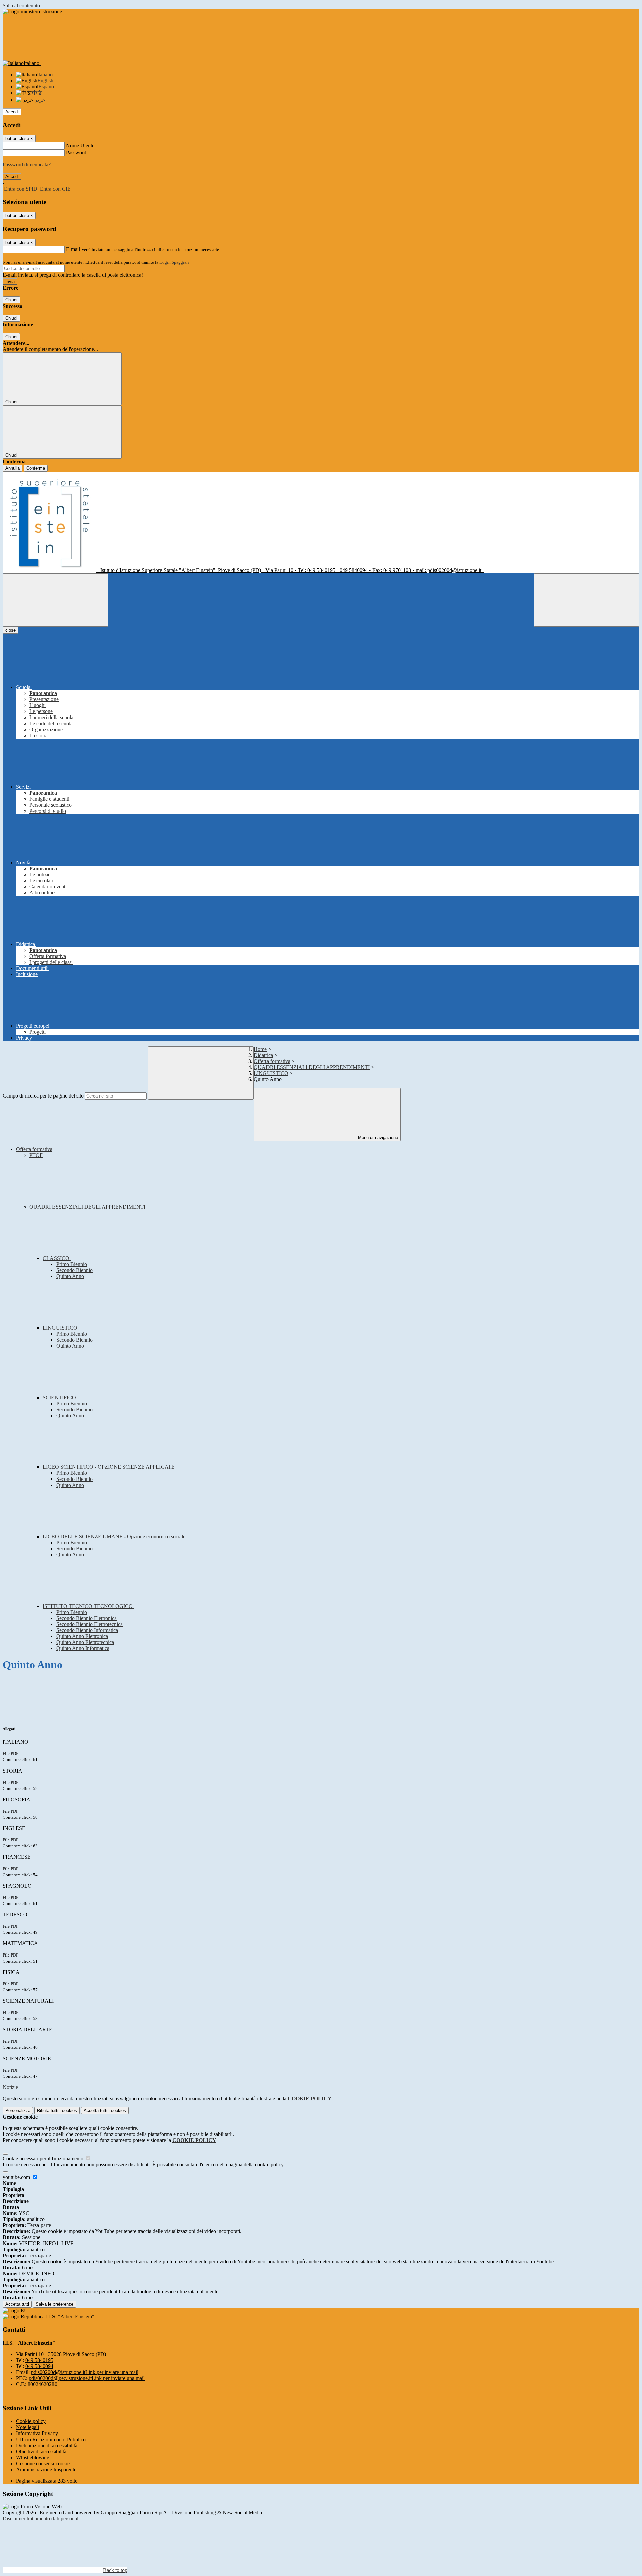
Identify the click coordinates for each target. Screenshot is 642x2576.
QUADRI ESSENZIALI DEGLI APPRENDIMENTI (312, 1067)
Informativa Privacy (37, 2433)
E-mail (73, 249)
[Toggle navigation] (56, 600)
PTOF (36, 1155)
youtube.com (17, 2177)
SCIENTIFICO (60, 1397)
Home (260, 1049)
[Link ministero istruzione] (32, 12)
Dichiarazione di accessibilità (47, 2445)
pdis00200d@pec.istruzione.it (87, 2378)
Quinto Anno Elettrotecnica (85, 1642)
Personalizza (18, 2111)
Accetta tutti (105, 2111)
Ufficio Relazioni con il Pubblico (51, 2439)
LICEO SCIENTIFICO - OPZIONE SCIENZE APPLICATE (109, 1467)
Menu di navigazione (377, 1137)
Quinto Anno (70, 1276)
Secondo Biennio (74, 1270)
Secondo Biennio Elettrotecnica (89, 1624)
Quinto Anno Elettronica (82, 1636)
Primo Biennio (72, 1264)
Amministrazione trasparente (46, 2469)
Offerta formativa (272, 1061)
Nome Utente (80, 145)
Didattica (263, 1055)
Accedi (12, 112)
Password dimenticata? (27, 164)
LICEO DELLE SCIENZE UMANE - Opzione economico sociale (115, 1537)
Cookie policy (31, 2421)
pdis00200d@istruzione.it (85, 2372)
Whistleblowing (33, 2457)
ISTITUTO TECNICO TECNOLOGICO (88, 1606)
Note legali (28, 2427)
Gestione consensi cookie (43, 2463)
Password (76, 152)
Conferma (36, 468)
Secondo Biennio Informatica (87, 1630)
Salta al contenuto (21, 6)
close (11, 630)
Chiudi (11, 300)
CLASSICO (57, 1258)
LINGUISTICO (271, 1073)
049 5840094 (39, 2366)
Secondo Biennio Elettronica (86, 1618)
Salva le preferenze (55, 2304)
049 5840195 (39, 2360)
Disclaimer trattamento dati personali (41, 2519)
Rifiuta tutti (57, 2111)
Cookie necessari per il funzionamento (44, 2158)
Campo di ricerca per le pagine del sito (43, 1096)
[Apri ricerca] (586, 600)
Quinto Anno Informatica (83, 1648)
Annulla (13, 468)
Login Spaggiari (174, 262)
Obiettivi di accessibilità (41, 2451)
